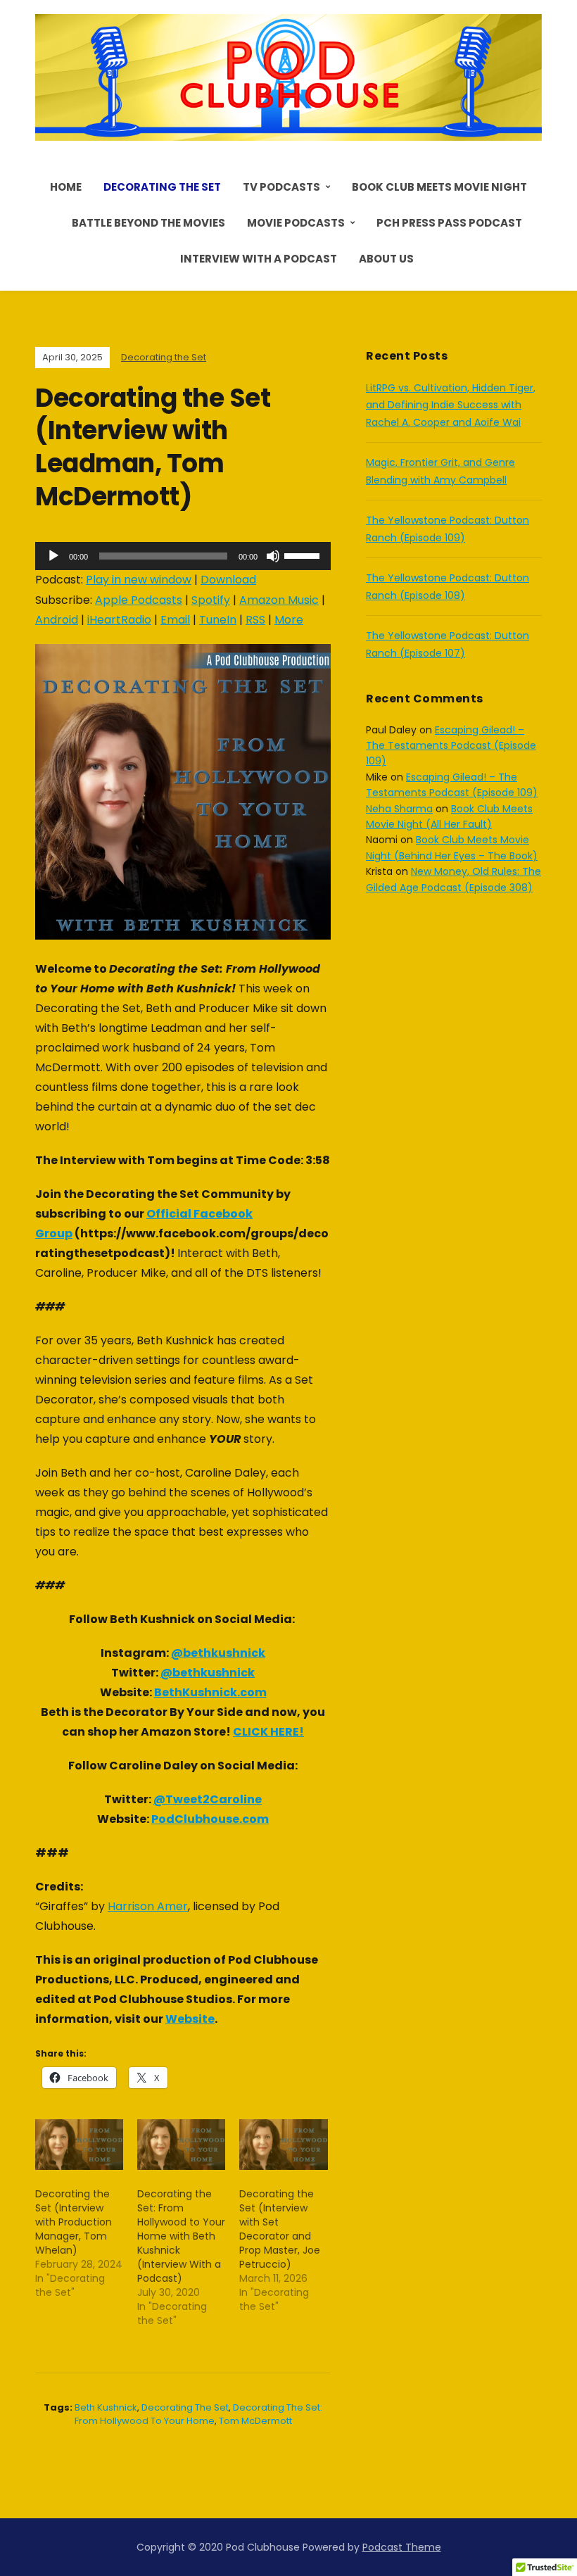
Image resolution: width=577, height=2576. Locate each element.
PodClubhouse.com (210, 1819)
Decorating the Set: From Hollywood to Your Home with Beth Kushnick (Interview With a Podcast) (181, 2236)
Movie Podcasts (296, 223)
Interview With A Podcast (259, 259)
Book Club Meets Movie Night (439, 187)
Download (228, 580)
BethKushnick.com (210, 1692)
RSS (255, 620)
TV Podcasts (281, 187)
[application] (183, 556)
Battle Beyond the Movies (148, 223)
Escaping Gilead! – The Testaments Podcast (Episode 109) (451, 746)
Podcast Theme (402, 2547)
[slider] (304, 555)
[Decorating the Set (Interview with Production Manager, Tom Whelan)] (79, 2145)
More (289, 620)
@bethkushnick (218, 1653)
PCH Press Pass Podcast (449, 223)
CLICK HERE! (268, 1732)
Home (66, 187)
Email (175, 620)
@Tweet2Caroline (208, 1799)
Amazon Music (279, 600)
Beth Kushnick (106, 2407)
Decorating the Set (162, 187)
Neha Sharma (399, 809)
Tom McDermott (255, 2421)
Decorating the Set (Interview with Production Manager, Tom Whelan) (74, 2222)
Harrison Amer (148, 1906)
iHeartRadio (119, 620)
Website (190, 2019)
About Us (386, 259)
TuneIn (218, 620)
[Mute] (273, 556)
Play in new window (139, 580)
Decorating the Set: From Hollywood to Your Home (199, 2414)
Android (57, 620)
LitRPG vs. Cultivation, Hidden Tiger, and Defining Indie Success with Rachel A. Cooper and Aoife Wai (451, 405)
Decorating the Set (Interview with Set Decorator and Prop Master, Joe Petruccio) (280, 2229)
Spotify (211, 600)
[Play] (53, 556)
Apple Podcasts (139, 600)
